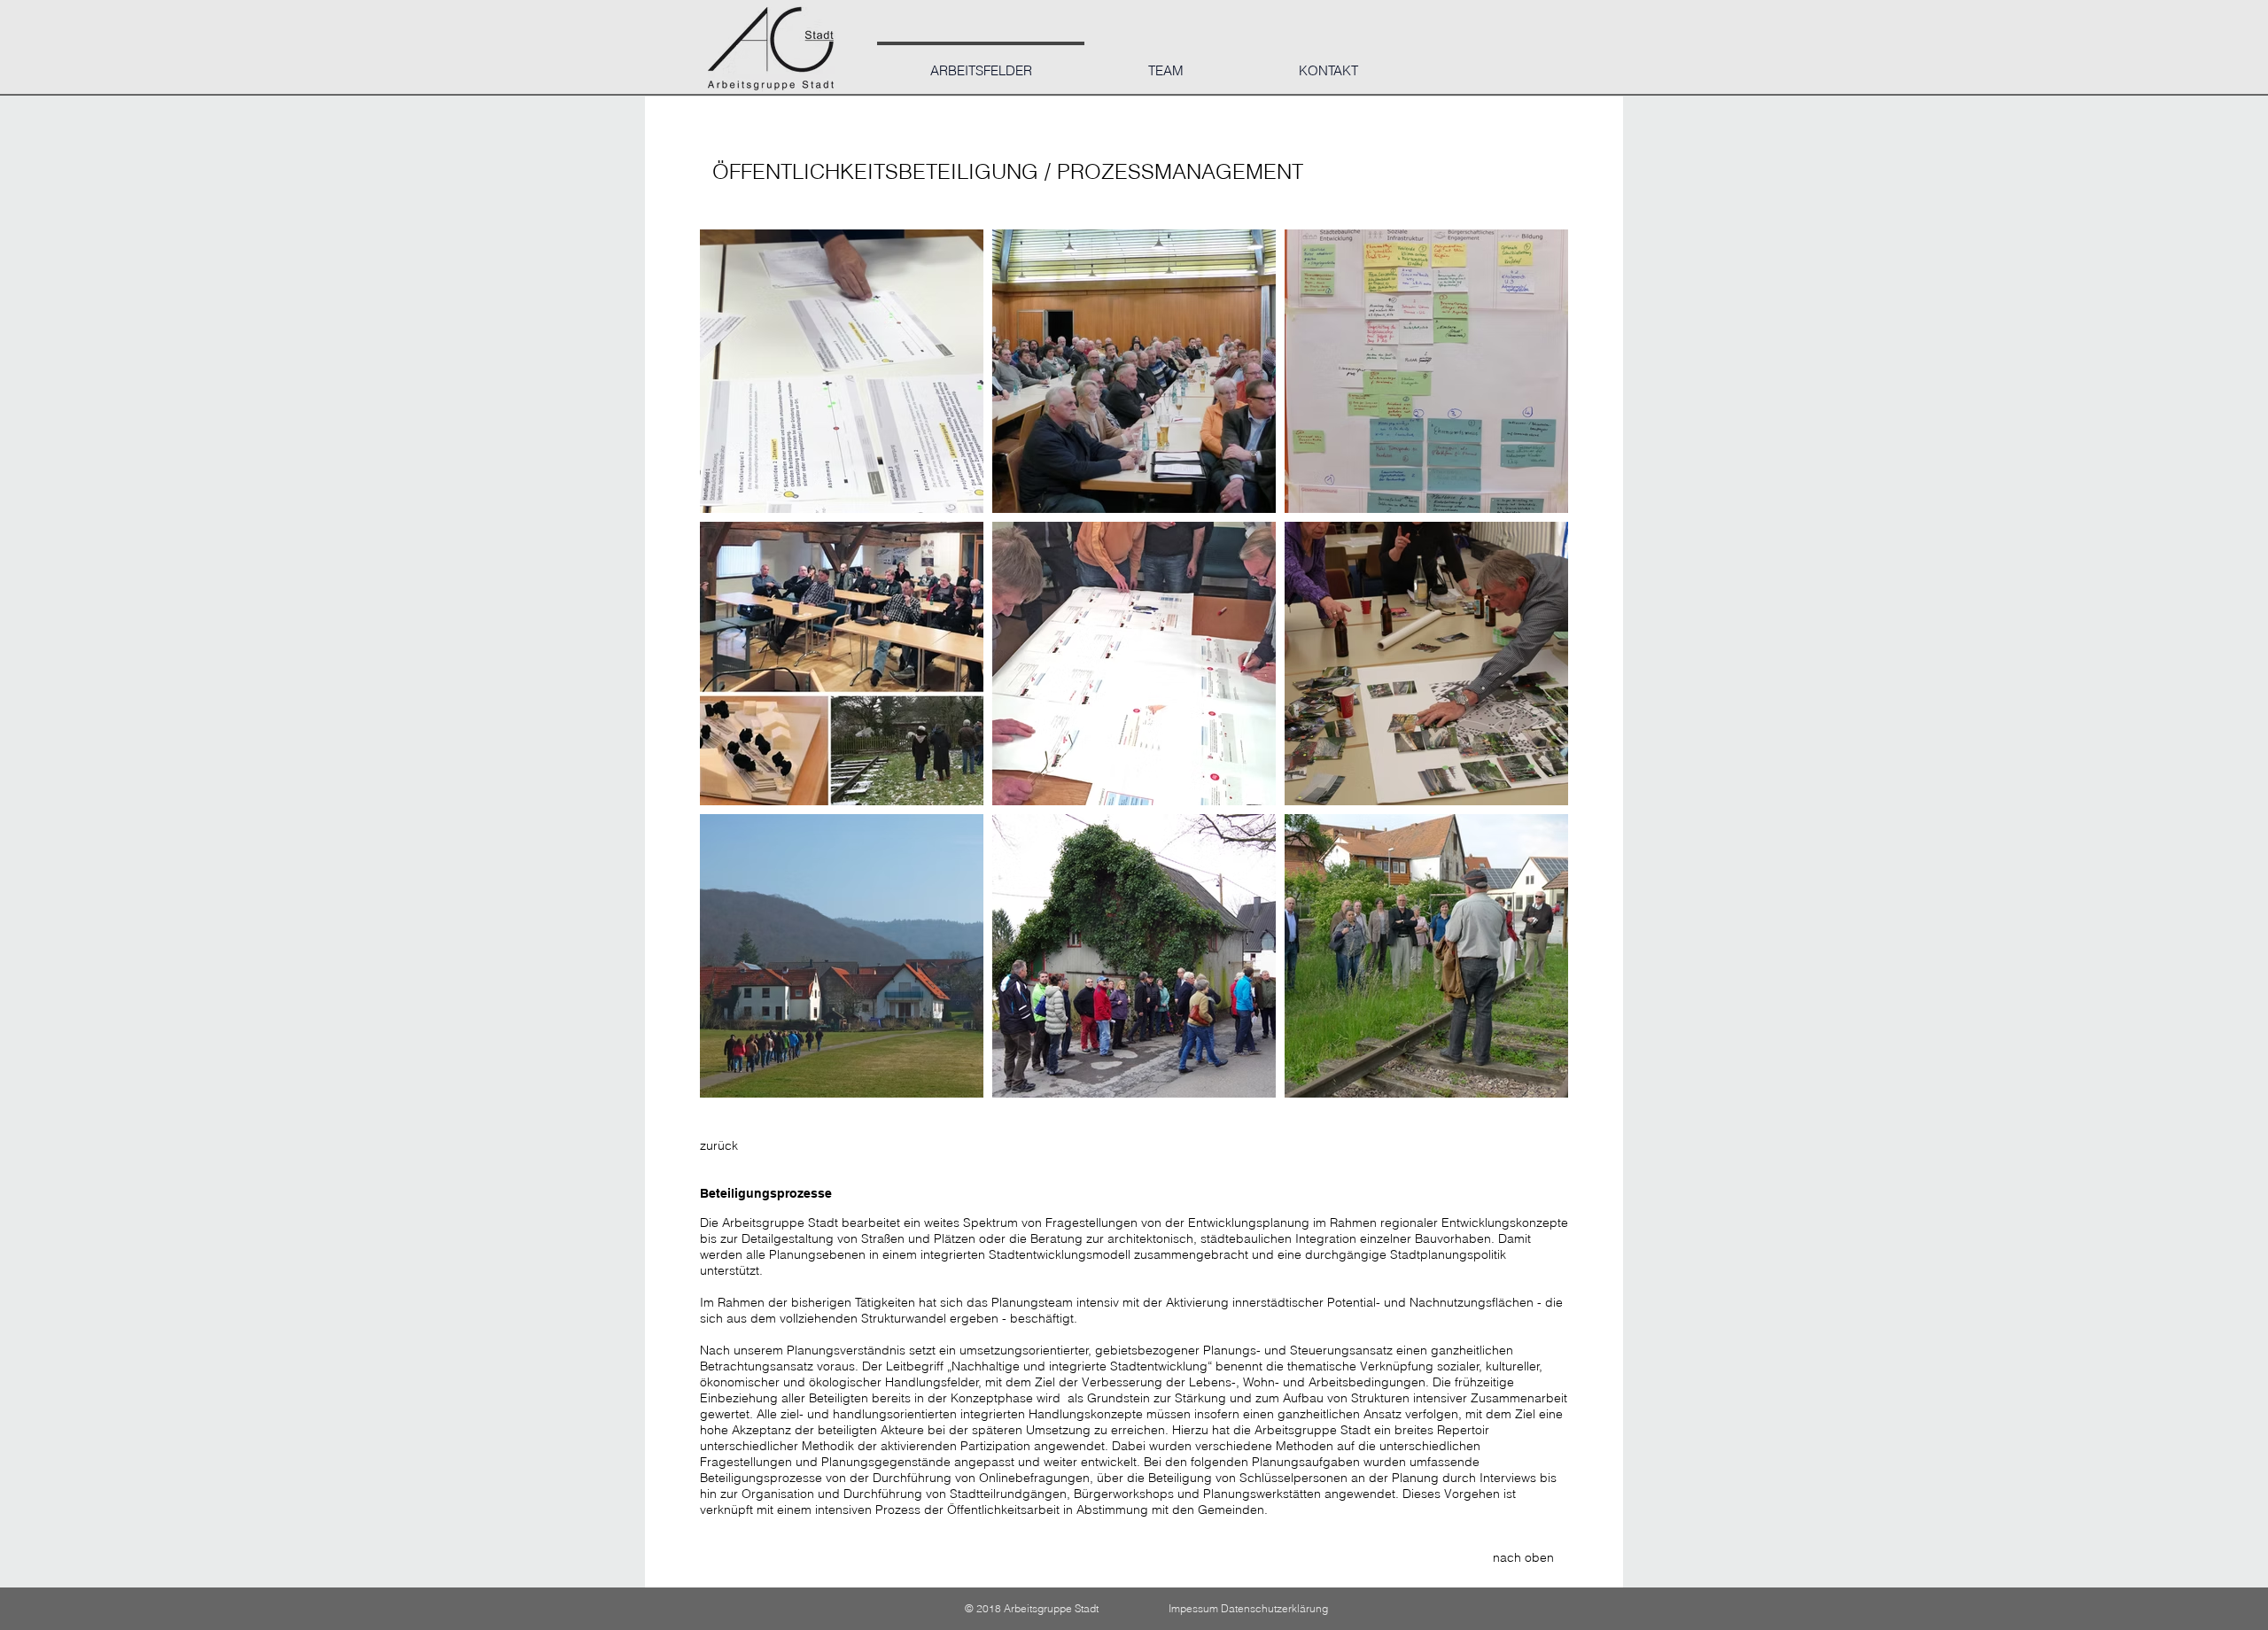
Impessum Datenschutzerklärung (1248, 1608)
